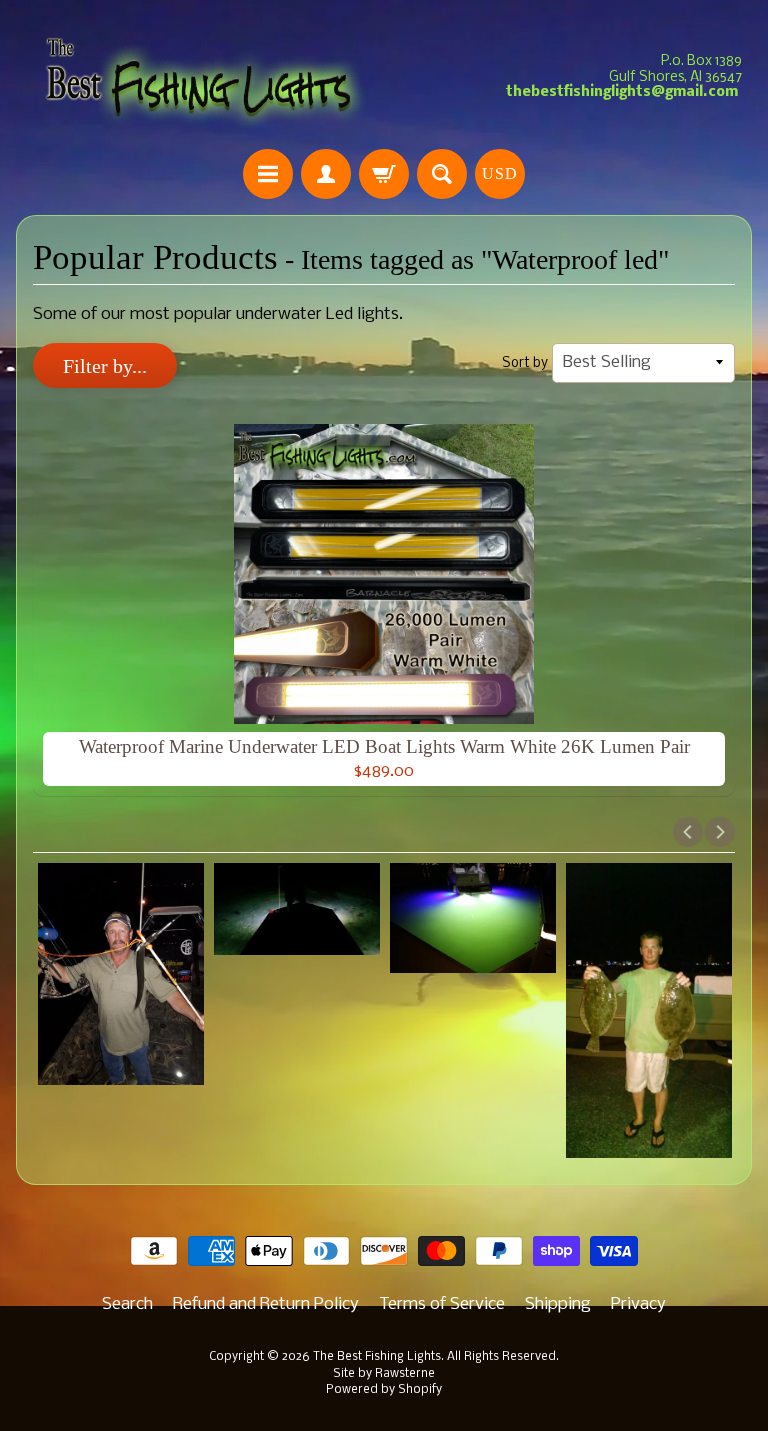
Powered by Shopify (384, 1390)
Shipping (558, 1304)
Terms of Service (442, 1304)
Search (127, 1304)
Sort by (525, 363)
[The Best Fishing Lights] (200, 77)
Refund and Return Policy (266, 1304)
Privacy (638, 1304)
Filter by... (105, 366)
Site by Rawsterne (384, 1374)
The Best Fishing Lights (377, 1357)
